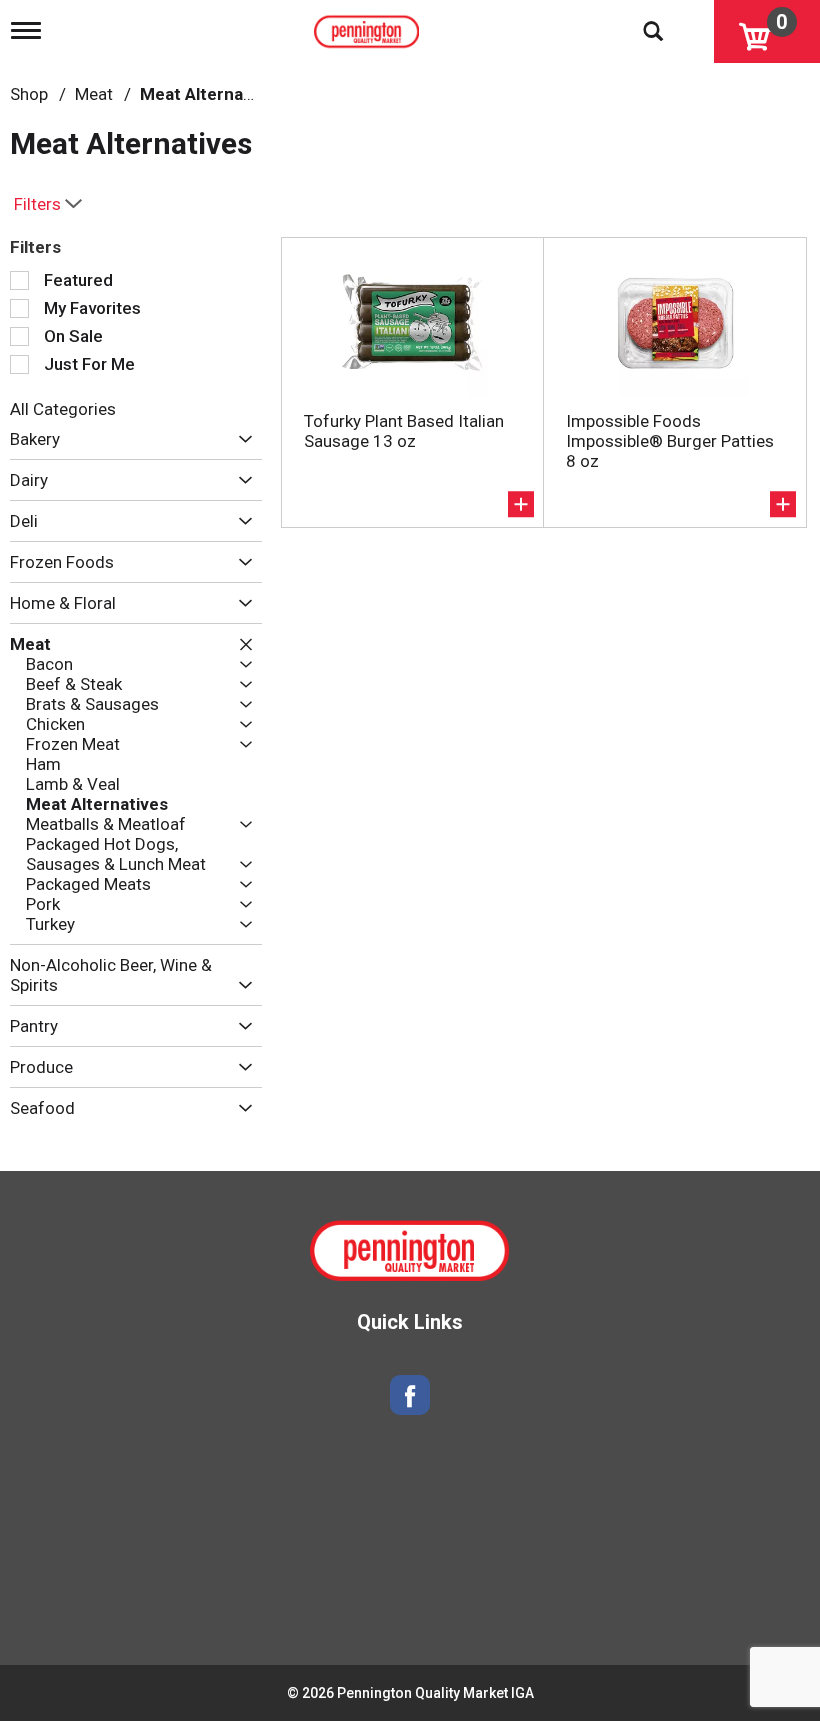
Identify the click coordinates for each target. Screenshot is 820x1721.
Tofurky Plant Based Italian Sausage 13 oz (404, 431)
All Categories (63, 409)
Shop (29, 94)
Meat (94, 94)
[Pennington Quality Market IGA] (369, 27)
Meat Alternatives (211, 94)
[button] (240, 439)
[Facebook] (410, 1395)
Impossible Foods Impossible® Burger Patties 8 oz (670, 441)
